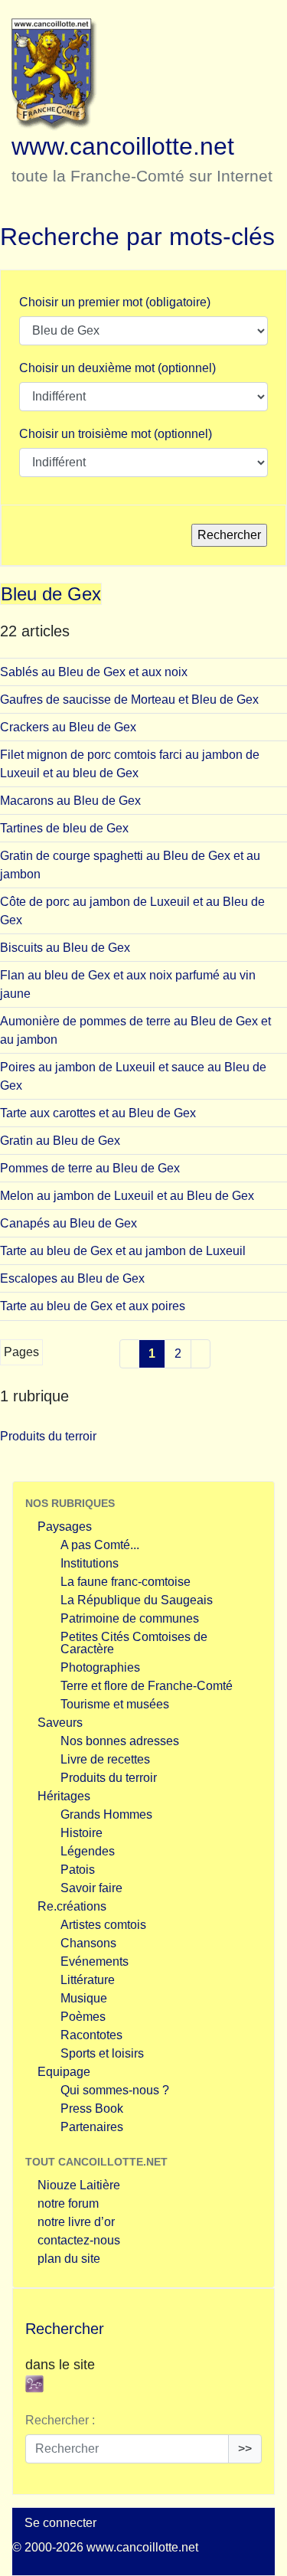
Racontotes (91, 2035)
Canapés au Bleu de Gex (68, 1223)
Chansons (88, 1943)
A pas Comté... (100, 1545)
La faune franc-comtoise (126, 1582)
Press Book (92, 2109)
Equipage (64, 2072)
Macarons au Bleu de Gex (70, 801)
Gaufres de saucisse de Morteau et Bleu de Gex (129, 700)
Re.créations (72, 1906)
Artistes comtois (103, 1925)
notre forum (68, 2203)
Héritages (64, 1796)
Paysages (65, 1527)
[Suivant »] (201, 1354)
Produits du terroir (48, 1436)
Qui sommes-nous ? (115, 2090)
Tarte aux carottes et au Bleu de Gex (98, 1113)
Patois (78, 1870)
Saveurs (60, 1723)
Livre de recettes (105, 1759)
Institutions (90, 1563)
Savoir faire (91, 1888)
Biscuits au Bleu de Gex (65, 948)
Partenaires (92, 2127)
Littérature (88, 1980)
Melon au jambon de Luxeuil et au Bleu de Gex (127, 1196)
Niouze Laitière (79, 2185)
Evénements (95, 1961)
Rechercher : (60, 2420)
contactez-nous (79, 2240)
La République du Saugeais (137, 1600)
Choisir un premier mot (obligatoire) (115, 302)
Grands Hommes (106, 1814)
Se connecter (60, 2523)
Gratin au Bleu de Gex (60, 1141)
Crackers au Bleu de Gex (68, 727)
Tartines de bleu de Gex (64, 828)
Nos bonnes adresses (120, 1741)
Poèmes (83, 2017)
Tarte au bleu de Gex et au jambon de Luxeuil (123, 1251)
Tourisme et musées (115, 1704)
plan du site (69, 2259)
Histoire (82, 1833)
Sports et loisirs (102, 2053)
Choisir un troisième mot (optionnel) (116, 434)
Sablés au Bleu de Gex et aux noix (94, 672)
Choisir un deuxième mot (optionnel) (117, 368)
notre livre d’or (76, 2222)
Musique (84, 1998)
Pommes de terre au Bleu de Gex (90, 1168)
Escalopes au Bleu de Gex (72, 1278)
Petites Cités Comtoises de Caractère (134, 1643)
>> (245, 2449)
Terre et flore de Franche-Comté (147, 1686)
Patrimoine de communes (130, 1618)
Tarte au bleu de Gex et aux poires (93, 1306)
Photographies (100, 1667)
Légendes (88, 1851)
